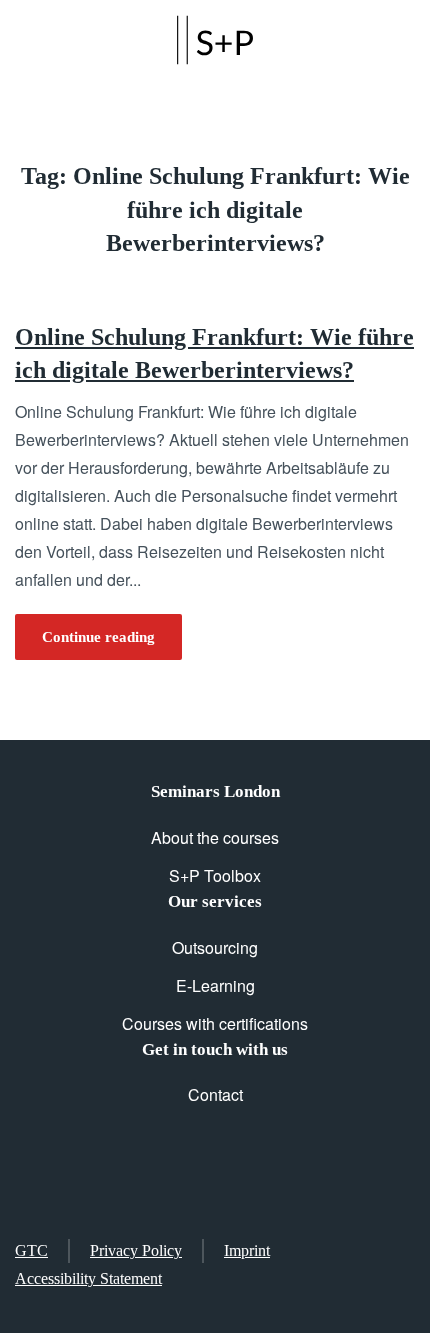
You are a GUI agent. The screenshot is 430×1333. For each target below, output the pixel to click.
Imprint (247, 1250)
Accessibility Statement (88, 1278)
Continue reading (98, 637)
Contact (215, 1094)
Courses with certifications (215, 1023)
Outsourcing (215, 947)
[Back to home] (215, 40)
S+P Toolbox (215, 875)
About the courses (215, 837)
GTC (31, 1250)
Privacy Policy (136, 1250)
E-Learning (215, 985)
